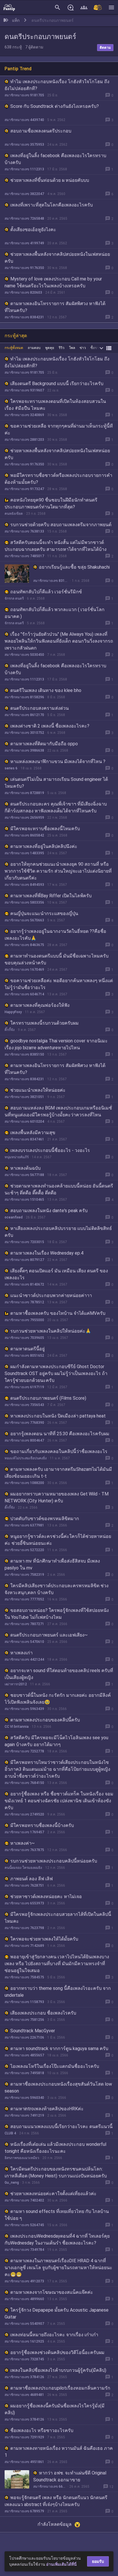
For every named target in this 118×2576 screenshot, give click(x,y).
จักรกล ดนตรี (14, 598)
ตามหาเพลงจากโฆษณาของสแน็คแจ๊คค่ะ (52, 2292)
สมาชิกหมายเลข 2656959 (24, 818)
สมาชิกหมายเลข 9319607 (24, 390)
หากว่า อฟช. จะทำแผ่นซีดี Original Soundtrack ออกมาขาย (70, 2476)
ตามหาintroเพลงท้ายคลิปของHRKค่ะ (47, 2109)
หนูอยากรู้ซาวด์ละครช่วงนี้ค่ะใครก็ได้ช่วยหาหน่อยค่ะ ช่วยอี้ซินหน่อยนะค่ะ (58, 1540)
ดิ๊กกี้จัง (10, 1030)
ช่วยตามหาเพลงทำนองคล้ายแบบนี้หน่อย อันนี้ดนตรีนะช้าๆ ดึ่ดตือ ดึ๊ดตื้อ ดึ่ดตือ (59, 1189)
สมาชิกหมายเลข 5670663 (24, 920)
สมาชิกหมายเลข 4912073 (24, 2281)
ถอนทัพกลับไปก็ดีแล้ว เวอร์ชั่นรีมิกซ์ (46, 592)
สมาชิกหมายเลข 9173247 (24, 489)
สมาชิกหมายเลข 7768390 (24, 1423)
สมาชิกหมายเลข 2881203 (24, 440)
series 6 (11, 768)
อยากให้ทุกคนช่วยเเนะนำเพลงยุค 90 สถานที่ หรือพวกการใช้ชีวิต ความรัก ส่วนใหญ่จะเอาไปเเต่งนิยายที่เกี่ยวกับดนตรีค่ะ (58, 871)
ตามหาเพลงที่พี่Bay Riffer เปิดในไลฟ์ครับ (51, 896)
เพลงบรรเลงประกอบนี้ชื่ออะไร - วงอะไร (50, 1150)
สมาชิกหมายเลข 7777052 (24, 1599)
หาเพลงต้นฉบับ (25, 1168)
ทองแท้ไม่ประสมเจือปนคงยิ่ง (26, 1458)
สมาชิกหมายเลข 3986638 (24, 750)
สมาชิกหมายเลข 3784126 (24, 2377)
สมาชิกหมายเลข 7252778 (24, 1751)
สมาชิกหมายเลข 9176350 (24, 268)
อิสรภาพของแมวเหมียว (22, 2158)
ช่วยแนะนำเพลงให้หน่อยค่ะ (38, 1090)
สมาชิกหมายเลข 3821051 (24, 1097)
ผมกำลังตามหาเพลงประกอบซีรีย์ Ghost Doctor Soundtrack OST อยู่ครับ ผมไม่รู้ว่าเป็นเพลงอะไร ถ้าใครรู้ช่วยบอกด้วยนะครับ (56, 1373)
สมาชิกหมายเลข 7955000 (24, 1320)
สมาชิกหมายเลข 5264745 (24, 2225)
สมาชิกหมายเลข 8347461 (24, 1139)
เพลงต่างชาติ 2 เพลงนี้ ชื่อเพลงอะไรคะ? (50, 726)
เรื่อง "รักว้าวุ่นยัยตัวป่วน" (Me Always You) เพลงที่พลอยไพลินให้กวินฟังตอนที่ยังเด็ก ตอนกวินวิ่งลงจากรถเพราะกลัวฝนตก (59, 641)
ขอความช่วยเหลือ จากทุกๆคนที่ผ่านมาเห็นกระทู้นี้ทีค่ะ (59, 429)
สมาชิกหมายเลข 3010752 (24, 733)
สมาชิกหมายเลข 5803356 (24, 902)
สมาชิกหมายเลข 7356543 (24, 1405)
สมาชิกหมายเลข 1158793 (24, 2002)
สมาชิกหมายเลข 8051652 (24, 1356)
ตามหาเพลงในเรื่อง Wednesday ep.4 (47, 1253)
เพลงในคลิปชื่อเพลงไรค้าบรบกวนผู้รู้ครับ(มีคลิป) (58, 2370)
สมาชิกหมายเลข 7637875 (24, 1850)
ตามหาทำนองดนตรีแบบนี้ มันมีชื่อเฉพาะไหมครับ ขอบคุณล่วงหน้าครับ (57, 959)
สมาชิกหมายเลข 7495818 (24, 2073)
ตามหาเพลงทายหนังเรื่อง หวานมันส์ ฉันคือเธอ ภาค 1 (59, 2452)
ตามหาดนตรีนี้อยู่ (27, 1349)
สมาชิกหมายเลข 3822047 (24, 194)
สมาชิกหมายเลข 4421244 (24, 1660)
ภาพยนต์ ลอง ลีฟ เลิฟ (32, 1879)
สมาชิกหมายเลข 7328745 (24, 2359)
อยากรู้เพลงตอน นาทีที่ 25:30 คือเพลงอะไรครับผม (60, 1434)
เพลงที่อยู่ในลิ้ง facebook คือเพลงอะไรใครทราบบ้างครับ (55, 159)
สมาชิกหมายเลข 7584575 (24, 1977)
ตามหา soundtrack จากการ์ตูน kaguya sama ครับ (59, 2048)
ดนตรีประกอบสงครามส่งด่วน (40, 708)
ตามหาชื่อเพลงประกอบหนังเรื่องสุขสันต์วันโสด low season (58, 2087)
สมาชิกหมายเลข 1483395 (24, 853)
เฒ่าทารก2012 (16, 1684)
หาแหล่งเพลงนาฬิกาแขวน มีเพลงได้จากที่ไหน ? (58, 762)
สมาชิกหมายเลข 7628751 (24, 1885)
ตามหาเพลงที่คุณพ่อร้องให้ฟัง (40, 1005)
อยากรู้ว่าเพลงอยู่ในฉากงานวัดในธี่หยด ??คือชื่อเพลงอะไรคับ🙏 (55, 935)
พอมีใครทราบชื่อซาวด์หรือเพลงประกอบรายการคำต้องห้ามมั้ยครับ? (58, 479)
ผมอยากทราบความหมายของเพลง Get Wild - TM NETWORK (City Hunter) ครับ (57, 1497)
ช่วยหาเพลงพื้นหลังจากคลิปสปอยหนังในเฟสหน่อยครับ (57, 258)
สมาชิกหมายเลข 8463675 (24, 945)
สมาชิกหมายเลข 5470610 (24, 1642)
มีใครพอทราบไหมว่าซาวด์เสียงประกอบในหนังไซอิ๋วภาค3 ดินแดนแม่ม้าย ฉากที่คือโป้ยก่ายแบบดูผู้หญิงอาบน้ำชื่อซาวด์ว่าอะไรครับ (57, 1769)
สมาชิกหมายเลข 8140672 (24, 1284)
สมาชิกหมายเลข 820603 (23, 292)
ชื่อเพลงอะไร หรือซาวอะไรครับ (42, 2430)
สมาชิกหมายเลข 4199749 (24, 243)
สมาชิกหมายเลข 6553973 (24, 1903)
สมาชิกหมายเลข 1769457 (24, 1832)
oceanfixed (14, 1217)
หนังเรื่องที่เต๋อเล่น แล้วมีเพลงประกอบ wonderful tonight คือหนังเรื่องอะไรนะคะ (55, 2148)
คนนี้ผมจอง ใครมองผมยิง (23, 1868)
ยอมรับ (98, 2561)
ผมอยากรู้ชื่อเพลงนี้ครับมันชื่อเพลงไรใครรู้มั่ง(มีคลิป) (55, 2409)
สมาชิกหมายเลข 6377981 (24, 1525)
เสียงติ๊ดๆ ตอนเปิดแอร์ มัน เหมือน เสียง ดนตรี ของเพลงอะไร (56, 1274)
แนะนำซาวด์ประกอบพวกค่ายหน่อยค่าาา (51, 1295)
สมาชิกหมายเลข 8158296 (24, 697)
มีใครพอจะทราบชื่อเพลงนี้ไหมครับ (45, 829)
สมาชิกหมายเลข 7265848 (24, 219)
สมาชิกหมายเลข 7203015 (24, 1242)
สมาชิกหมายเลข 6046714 (24, 994)
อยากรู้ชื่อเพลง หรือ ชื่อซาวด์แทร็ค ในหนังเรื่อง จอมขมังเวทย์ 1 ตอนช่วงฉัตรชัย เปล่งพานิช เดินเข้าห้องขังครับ (59, 1801)
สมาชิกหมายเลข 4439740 (24, 120)
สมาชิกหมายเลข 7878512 (24, 1302)
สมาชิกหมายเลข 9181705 (24, 95)
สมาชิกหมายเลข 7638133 (24, 531)
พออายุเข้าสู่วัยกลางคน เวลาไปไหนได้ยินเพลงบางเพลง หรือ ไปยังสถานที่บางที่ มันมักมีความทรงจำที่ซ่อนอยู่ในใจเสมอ (57, 1964)
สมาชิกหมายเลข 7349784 (24, 2250)
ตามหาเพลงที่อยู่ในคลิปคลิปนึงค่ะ (44, 846)
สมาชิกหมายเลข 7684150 (24, 1783)
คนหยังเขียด (14, 514)
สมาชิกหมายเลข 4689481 (24, 2395)
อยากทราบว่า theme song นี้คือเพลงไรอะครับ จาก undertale (58, 1992)
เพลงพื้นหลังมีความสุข (33, 1133)
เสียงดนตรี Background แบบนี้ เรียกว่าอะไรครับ (57, 384)
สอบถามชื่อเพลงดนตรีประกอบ (41, 131)
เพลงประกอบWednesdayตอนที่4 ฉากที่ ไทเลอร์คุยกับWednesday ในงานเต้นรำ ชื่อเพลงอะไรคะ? (57, 2239)
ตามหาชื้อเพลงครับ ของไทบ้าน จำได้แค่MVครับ (58, 1313)
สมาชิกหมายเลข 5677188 (24, 1175)
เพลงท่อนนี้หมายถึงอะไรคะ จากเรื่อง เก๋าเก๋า (54, 2335)
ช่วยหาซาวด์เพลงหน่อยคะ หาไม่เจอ (46, 1897)
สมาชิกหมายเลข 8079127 (24, 1260)
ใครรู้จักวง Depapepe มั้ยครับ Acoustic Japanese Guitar (57, 2313)
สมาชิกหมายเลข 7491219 (24, 2115)
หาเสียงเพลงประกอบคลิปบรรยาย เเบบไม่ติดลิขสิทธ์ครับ (58, 1232)
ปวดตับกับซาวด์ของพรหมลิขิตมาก (45, 1519)
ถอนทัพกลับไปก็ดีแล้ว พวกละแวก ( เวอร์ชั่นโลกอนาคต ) (55, 613)
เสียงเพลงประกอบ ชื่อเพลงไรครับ (43, 2013)
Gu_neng (12, 2183)
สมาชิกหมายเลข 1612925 (24, 2341)
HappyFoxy (13, 1012)
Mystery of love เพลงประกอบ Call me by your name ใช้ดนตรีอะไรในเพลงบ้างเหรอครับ (53, 282)
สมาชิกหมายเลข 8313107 (51, 581)
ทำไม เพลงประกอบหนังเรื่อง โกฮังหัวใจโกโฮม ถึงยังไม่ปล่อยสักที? (57, 85)
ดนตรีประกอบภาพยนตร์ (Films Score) (48, 1398)
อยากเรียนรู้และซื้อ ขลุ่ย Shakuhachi (74, 567)
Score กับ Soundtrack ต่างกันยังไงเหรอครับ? (55, 106)
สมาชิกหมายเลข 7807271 (24, 1624)
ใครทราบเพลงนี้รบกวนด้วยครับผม (45, 1023)
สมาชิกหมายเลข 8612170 (24, 715)
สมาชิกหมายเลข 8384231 (24, 317)
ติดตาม (105, 48)
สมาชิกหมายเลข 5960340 (24, 2098)
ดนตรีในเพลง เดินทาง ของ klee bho (46, 690)
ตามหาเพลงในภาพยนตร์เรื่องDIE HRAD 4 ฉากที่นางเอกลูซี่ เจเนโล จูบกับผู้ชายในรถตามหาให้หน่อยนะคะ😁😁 (58, 2268)
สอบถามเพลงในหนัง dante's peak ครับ (49, 1211)
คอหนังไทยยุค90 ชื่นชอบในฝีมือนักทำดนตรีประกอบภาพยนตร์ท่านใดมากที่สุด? (51, 503)
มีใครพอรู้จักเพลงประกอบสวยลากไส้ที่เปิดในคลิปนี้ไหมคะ (58, 1918)
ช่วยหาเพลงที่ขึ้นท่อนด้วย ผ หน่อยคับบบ (50, 180)
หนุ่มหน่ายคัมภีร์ (17, 1157)
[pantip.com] (9, 7)
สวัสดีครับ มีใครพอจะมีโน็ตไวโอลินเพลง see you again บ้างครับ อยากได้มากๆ (56, 1741)
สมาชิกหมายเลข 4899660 (24, 2299)
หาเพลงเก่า (21, 1653)
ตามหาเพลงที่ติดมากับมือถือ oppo (44, 744)
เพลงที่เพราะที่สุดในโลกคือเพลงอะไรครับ (52, 205)
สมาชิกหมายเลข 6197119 (24, 1387)
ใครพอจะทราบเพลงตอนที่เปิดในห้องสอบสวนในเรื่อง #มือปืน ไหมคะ (55, 405)
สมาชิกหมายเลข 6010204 (24, 1122)
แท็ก (16, 20)
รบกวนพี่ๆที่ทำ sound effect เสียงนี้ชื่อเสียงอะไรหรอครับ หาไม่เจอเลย (55, 2543)
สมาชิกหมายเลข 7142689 (24, 1946)
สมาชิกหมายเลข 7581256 (24, 2020)
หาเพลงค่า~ (22, 1843)
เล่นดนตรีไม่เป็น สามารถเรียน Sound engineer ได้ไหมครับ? (56, 783)
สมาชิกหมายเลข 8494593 (24, 885)
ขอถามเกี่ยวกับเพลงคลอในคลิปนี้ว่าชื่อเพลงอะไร (59, 1451)
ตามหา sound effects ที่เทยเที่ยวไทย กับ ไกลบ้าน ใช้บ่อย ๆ (57, 2215)
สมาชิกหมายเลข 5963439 (24, 1709)
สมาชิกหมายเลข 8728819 (24, 793)
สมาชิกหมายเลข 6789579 (24, 2511)
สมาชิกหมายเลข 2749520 (24, 1814)
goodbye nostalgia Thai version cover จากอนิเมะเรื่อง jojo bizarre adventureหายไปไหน (56, 1044)
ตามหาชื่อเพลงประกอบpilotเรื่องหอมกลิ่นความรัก (60, 2388)
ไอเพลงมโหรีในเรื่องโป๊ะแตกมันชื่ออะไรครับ (55, 2066)
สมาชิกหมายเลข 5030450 (24, 655)
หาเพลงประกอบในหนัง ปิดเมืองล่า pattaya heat (58, 1416)
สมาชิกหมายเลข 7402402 (24, 2200)
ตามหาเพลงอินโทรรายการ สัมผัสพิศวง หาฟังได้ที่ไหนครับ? (55, 307)
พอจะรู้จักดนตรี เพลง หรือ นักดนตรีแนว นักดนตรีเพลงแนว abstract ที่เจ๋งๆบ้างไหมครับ (56, 2501)
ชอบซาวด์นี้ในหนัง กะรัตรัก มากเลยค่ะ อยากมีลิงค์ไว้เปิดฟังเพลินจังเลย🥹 (58, 1699)
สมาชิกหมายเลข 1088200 (24, 1483)
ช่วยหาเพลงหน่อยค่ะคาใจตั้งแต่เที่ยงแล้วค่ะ (53, 2194)
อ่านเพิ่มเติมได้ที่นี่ (61, 2564)
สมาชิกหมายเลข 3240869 (24, 415)
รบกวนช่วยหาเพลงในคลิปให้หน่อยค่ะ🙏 (51, 1331)
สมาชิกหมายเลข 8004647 (24, 1440)
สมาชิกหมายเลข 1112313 (24, 169)
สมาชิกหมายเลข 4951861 (24, 2462)
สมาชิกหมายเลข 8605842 (24, 835)
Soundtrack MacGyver (33, 2031)
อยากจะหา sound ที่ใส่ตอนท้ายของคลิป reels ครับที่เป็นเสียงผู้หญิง (59, 1674)
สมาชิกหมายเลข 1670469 (24, 970)
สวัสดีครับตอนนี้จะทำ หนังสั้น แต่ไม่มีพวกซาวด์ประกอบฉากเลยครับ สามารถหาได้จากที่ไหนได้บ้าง (56, 546)
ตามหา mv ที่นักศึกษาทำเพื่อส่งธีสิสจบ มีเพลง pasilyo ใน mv (52, 1564)
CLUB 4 (10, 2133)
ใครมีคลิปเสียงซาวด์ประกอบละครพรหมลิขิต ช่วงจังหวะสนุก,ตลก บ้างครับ (57, 1589)
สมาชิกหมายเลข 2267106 (24, 2037)
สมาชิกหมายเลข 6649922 (50, 2487)
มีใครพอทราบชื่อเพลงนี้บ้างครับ (42, 1825)
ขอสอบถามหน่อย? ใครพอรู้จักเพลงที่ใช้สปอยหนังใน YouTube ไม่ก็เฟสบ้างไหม (57, 1614)
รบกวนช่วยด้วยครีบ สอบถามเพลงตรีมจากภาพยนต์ (61, 525)
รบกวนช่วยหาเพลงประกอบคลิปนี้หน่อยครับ (54, 1861)
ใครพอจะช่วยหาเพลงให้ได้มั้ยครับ (44, 1939)
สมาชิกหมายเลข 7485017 (24, 556)
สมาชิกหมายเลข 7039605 (24, 1338)
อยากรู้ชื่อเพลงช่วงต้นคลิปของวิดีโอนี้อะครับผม (57, 2352)
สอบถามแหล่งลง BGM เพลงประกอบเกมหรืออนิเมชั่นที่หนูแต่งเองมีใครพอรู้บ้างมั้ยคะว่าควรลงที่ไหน (58, 1111)
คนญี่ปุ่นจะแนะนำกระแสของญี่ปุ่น (44, 913)
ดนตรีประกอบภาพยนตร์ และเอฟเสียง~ (49, 1635)
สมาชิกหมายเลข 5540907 (24, 2324)
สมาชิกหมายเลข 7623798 (24, 1928)
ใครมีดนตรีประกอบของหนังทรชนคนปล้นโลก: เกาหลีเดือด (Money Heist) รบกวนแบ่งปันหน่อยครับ (56, 2172)
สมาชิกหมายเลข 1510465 (24, 1200)
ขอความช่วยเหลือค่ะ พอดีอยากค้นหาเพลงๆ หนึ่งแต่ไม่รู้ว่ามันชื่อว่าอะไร (59, 984)
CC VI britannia (17, 1727)
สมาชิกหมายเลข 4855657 (24, 2055)
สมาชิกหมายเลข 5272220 (24, 1550)
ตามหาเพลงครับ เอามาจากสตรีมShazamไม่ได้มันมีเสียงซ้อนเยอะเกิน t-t (58, 1473)
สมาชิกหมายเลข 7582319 (24, 1575)
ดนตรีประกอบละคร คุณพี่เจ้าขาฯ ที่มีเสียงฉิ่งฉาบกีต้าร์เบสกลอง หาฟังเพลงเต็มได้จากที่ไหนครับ (56, 807)
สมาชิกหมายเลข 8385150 (24, 1054)
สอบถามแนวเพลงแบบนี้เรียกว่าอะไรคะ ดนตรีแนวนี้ (61, 2126)
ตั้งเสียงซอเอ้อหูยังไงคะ (33, 230)
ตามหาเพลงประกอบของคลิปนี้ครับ (45, 1720)
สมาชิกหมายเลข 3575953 (24, 145)
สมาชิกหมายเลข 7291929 (24, 2437)
